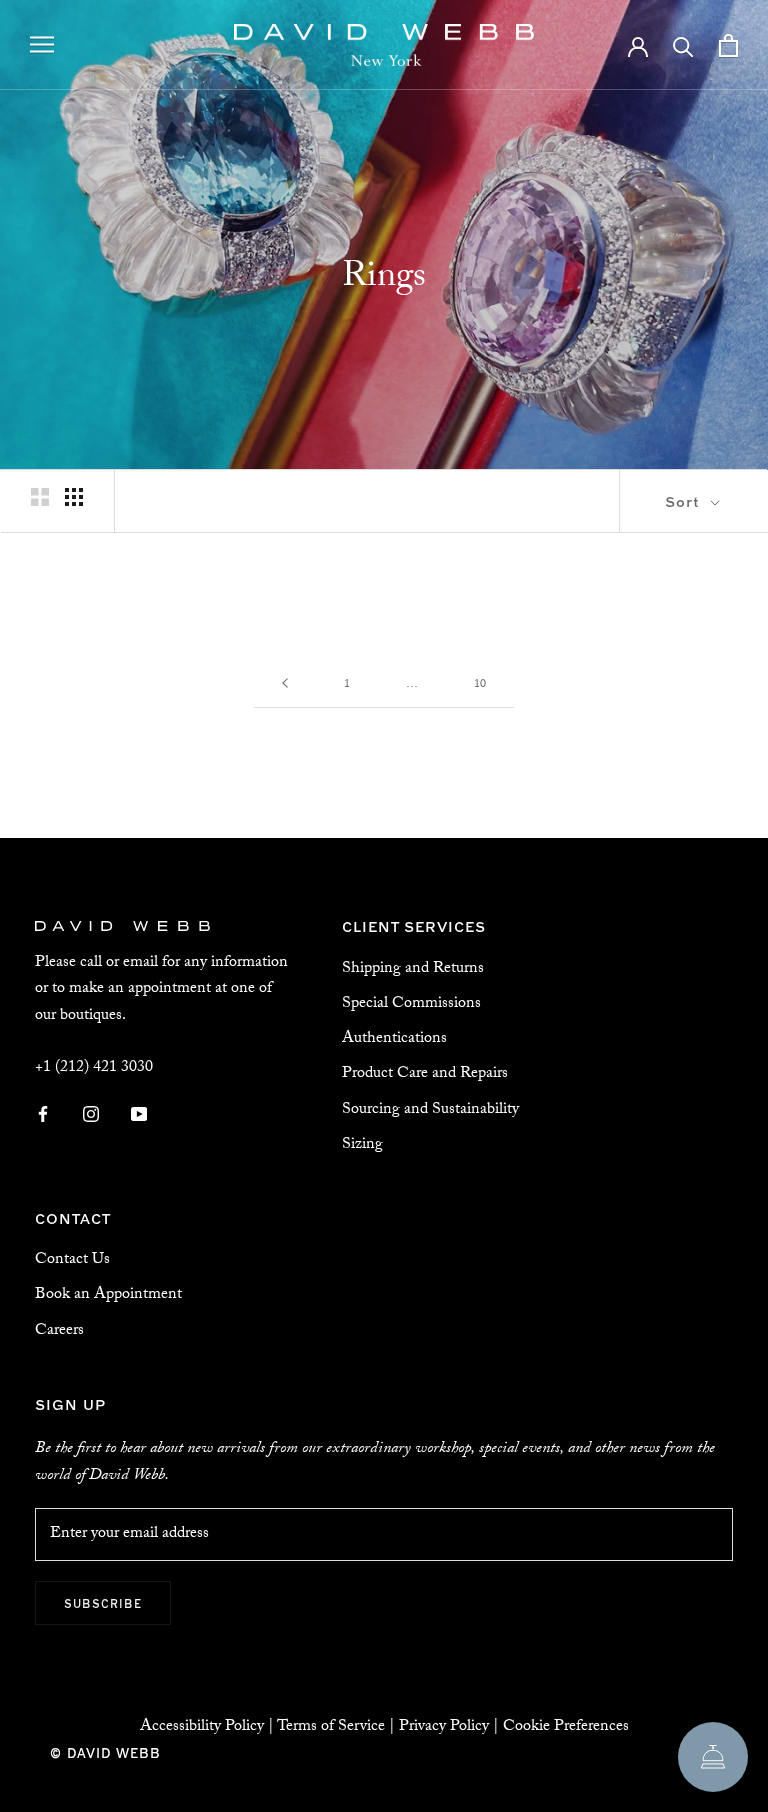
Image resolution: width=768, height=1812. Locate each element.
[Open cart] (728, 45)
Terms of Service (331, 1727)
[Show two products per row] (40, 497)
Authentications (394, 1039)
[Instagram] (91, 1115)
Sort (685, 500)
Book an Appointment (108, 1295)
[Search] (683, 45)
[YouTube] (139, 1115)
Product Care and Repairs (425, 1074)
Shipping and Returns (413, 969)
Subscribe (103, 1603)
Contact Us (72, 1260)
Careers (59, 1331)
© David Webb (105, 1752)
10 (480, 685)
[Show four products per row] (74, 497)
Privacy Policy (444, 1727)
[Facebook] (43, 1115)
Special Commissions (411, 1004)
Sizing (362, 1145)
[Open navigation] (42, 45)
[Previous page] (285, 685)
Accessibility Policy (202, 1727)
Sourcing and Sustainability (430, 1110)
